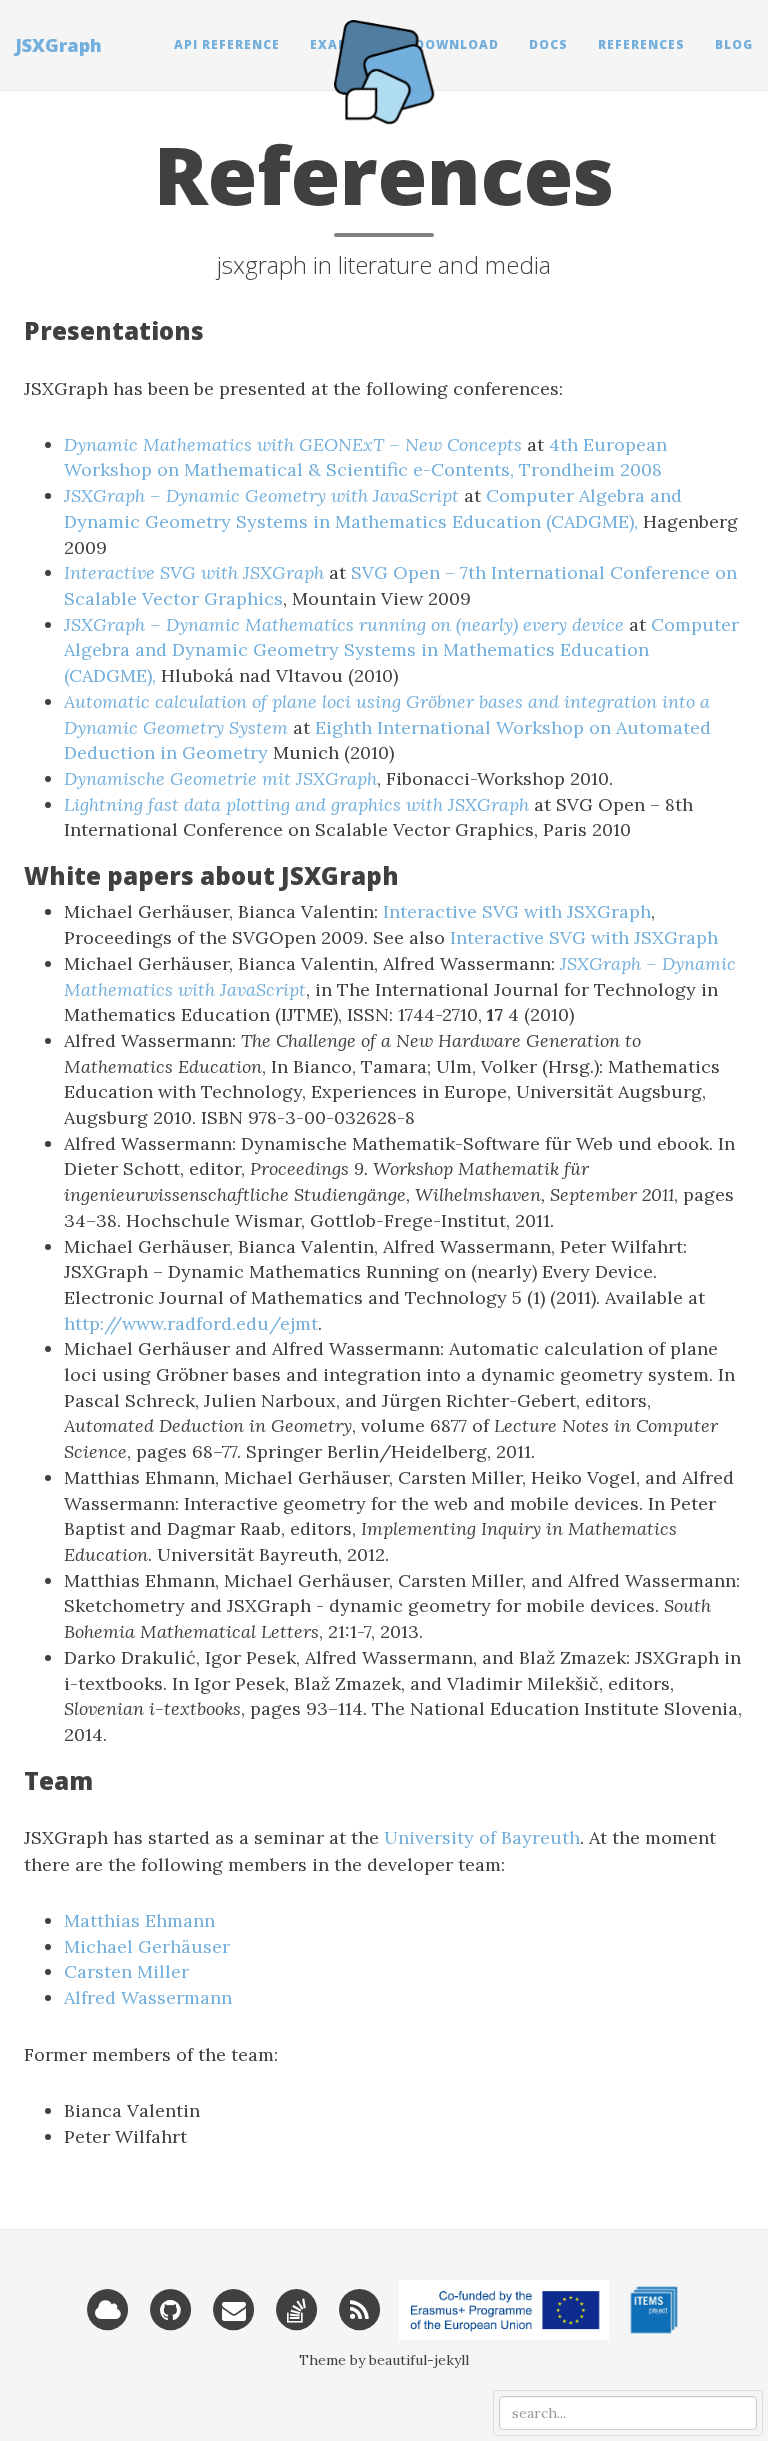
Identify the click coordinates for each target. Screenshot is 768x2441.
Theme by (334, 2360)
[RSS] (360, 2308)
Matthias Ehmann (139, 1920)
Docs (548, 44)
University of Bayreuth (482, 1837)
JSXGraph (58, 45)
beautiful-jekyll (419, 2360)
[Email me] (234, 2308)
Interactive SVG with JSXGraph (517, 911)
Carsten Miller (126, 1971)
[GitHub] (171, 2308)
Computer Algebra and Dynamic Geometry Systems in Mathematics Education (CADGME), (401, 650)
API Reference (227, 44)
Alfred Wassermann (148, 1997)
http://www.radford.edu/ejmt (191, 1323)
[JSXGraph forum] (108, 2308)
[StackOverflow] (297, 2308)
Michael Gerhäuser (147, 1946)
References (641, 44)
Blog (734, 44)
